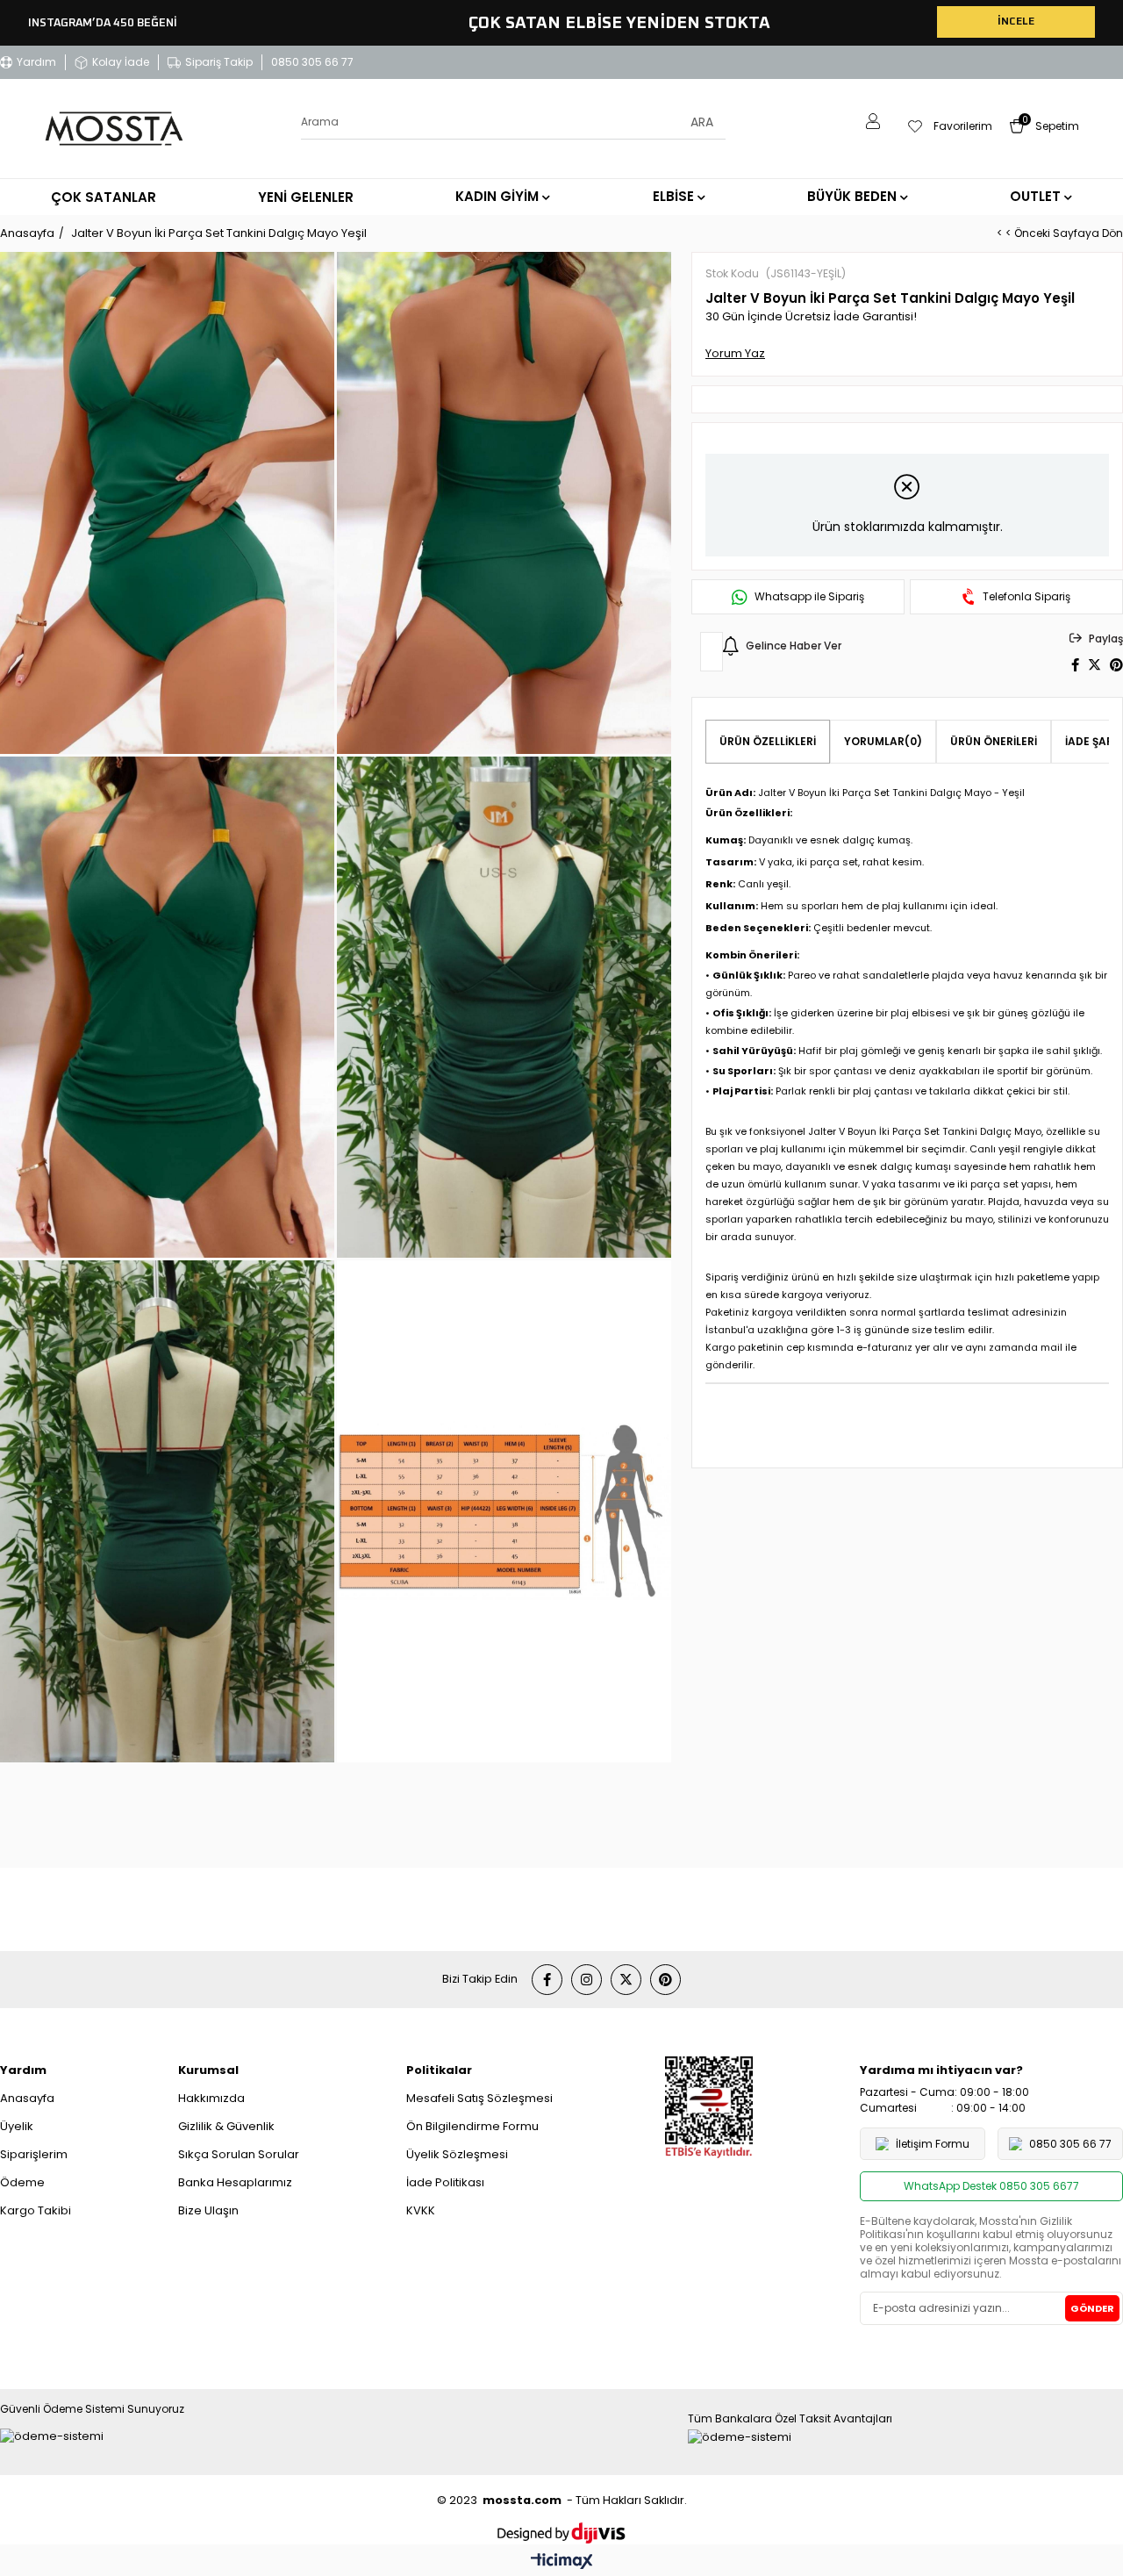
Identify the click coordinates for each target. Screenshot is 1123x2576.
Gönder (1092, 2308)
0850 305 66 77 (312, 62)
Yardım (36, 62)
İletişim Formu (933, 2144)
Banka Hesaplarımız (235, 2182)
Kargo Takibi (36, 2210)
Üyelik (17, 2126)
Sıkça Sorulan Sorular (239, 2154)
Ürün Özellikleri (768, 741)
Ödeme (22, 2182)
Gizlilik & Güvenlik (226, 2126)
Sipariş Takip (219, 62)
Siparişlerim (34, 2154)
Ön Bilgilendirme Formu (472, 2126)
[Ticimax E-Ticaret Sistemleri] (562, 2562)
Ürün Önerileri (994, 741)
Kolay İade (121, 62)
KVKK (421, 2210)
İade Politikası (445, 2182)
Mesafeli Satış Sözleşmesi (479, 2098)
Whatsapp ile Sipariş (809, 597)
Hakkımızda (211, 2098)
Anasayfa (27, 2098)
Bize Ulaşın (208, 2210)
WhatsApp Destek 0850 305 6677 (991, 2186)
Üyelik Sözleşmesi (457, 2154)
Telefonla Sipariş (1026, 597)
